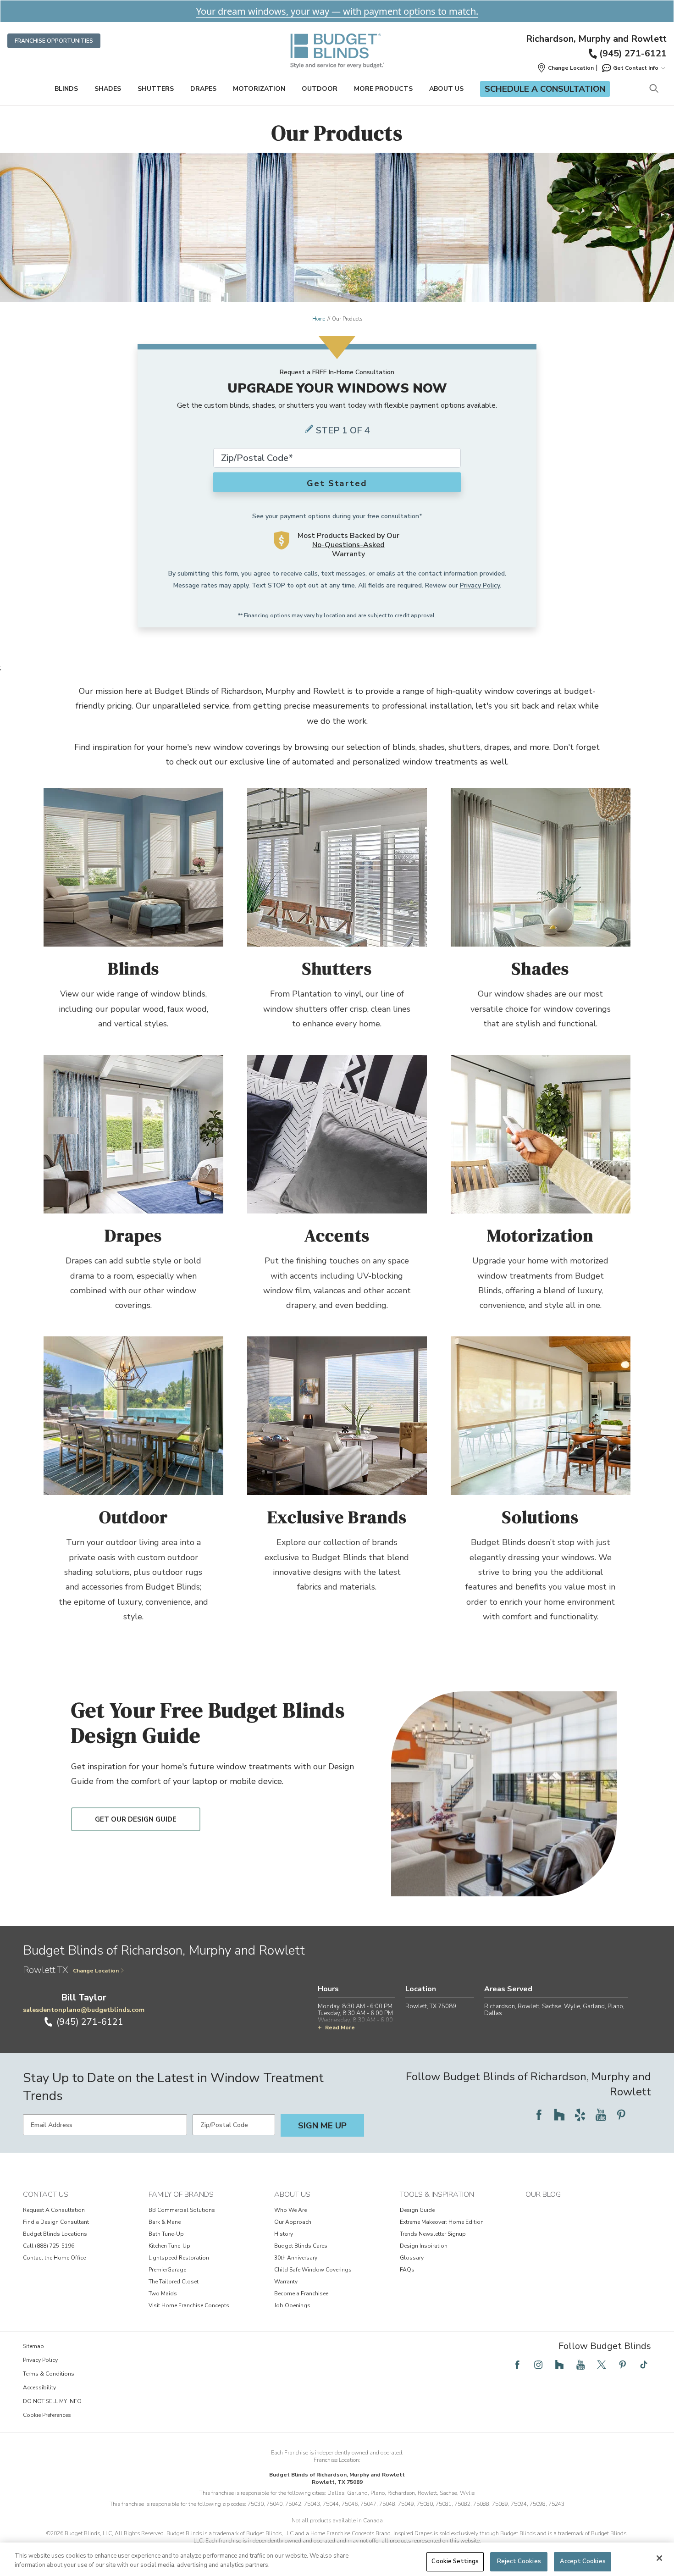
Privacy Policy (480, 585)
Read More (340, 2028)
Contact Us (46, 2194)
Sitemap (33, 2346)
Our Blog (543, 2194)
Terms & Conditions (49, 2374)
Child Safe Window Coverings (313, 2270)
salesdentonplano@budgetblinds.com (84, 2010)
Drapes (203, 89)
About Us (446, 89)
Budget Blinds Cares (301, 2246)
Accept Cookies (583, 2561)
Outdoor (320, 89)
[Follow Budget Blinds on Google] (642, 2115)
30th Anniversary (296, 2258)
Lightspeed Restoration (179, 2258)
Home (319, 319)
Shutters (156, 89)
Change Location (96, 1971)
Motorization (259, 89)
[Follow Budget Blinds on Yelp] (580, 2115)
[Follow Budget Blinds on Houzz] (559, 2115)
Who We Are (290, 2210)
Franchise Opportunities (54, 41)
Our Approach (293, 2222)
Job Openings (292, 2305)
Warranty (286, 2282)
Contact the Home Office (54, 2258)
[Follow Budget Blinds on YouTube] (601, 2115)
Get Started (337, 483)
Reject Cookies (519, 2561)
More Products (383, 89)
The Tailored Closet (174, 2282)
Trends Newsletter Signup (433, 2234)
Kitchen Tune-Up (169, 2246)
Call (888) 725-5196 (49, 2246)
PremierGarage (167, 2270)
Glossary (412, 2258)
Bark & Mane (165, 2222)
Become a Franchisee (301, 2293)
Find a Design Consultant (56, 2222)
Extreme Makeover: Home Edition (442, 2222)
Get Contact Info (636, 68)
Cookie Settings (455, 2561)
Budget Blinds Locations (55, 2234)
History (284, 2234)
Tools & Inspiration (437, 2194)
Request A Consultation (54, 2210)
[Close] (659, 2558)
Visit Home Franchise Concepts (189, 2305)
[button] (565, 68)
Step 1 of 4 (343, 430)
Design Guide (417, 2210)
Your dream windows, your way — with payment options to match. (337, 11)
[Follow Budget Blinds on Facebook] (539, 2115)
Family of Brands (181, 2194)
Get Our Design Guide (136, 1819)
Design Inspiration (424, 2246)
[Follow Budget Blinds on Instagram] (538, 2365)
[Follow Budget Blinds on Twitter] (602, 2365)
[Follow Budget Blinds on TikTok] (644, 2365)
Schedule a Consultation (545, 89)
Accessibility (39, 2388)
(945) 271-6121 (633, 53)
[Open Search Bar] (654, 89)
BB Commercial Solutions (182, 2210)
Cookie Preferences (47, 2415)
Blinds (66, 89)
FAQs (407, 2270)
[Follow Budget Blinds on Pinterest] (621, 2115)
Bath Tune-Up (166, 2234)
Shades (108, 89)
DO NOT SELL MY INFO (52, 2401)
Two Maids (163, 2293)
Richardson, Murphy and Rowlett (596, 39)
